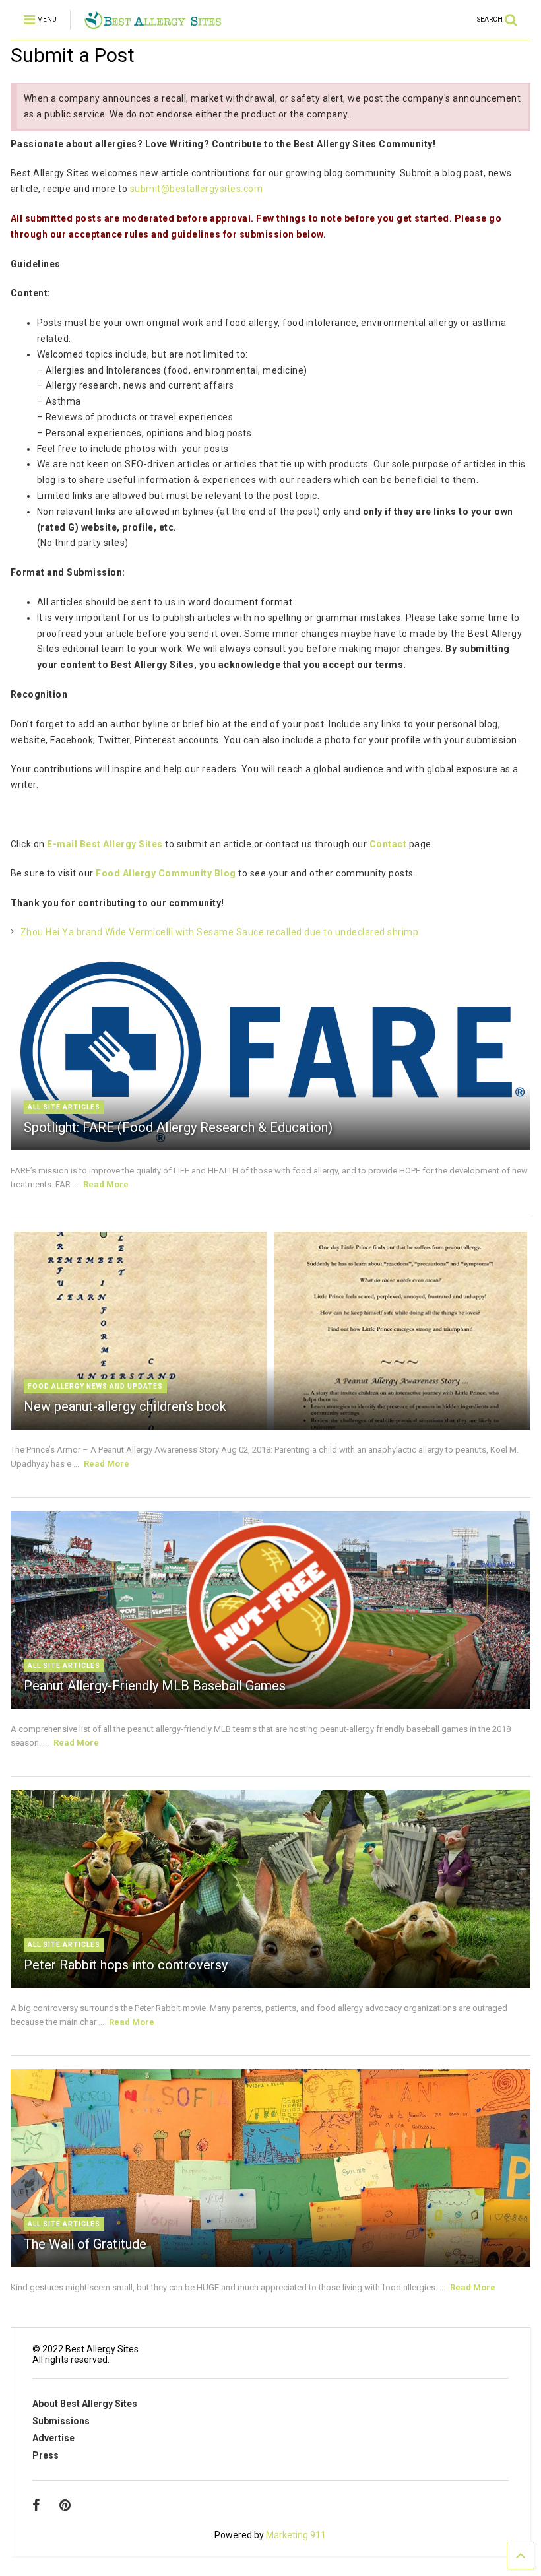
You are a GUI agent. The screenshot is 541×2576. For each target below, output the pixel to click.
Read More (106, 1184)
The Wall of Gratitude (85, 2244)
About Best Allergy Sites (85, 2404)
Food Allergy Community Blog (166, 873)
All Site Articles (64, 1107)
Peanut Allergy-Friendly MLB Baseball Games (155, 1686)
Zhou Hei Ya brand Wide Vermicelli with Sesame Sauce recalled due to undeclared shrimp (220, 932)
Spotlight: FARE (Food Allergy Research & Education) (178, 1127)
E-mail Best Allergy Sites (105, 844)
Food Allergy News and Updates (95, 1386)
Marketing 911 (296, 2535)
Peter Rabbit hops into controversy (126, 1965)
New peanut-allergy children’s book (125, 1406)
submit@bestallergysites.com (197, 189)
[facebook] (36, 2505)
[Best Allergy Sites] (153, 24)
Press (46, 2455)
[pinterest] (65, 2505)
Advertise (53, 2438)
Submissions (61, 2421)
